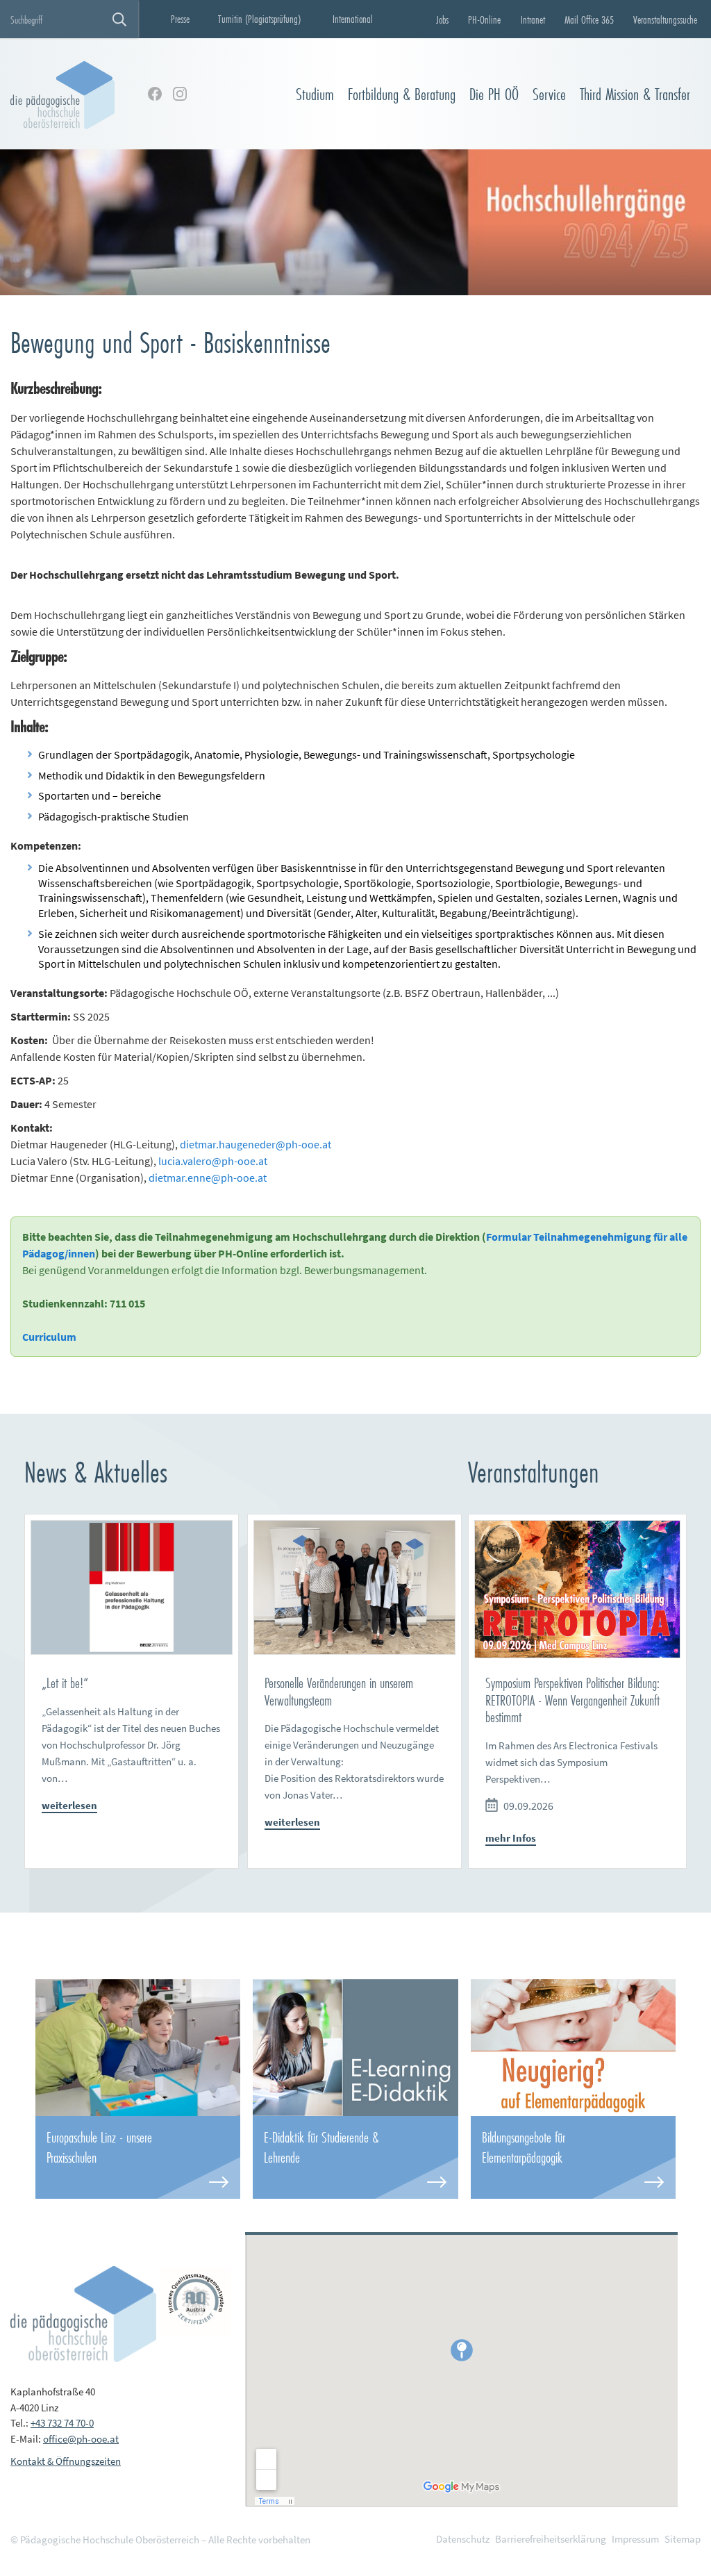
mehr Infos (511, 1838)
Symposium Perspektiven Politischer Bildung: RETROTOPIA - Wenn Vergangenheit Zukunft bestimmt (572, 1700)
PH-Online (484, 19)
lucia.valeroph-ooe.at (213, 1161)
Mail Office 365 (589, 19)
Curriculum (49, 1337)
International (353, 19)
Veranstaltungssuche (665, 19)
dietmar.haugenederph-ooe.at (256, 1144)
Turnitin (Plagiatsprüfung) (259, 19)
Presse (180, 19)
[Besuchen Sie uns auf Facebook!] (155, 94)
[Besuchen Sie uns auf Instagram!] (180, 94)
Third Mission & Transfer (635, 94)
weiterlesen (69, 1805)
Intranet (533, 19)
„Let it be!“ (65, 1683)
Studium (315, 94)
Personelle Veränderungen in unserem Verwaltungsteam (339, 1692)
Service (549, 94)
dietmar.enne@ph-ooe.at (208, 1178)
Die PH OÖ (494, 94)
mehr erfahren (138, 2157)
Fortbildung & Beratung (402, 94)
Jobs (442, 19)
